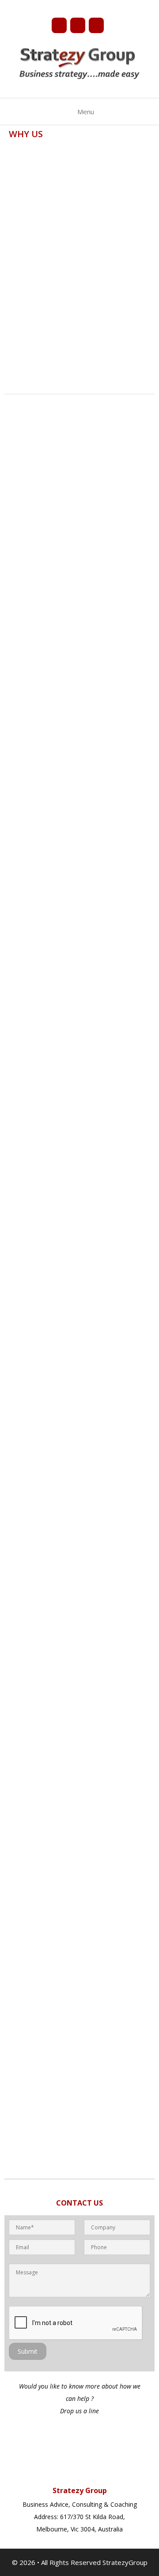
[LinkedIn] (78, 25)
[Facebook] (59, 25)
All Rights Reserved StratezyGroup (94, 2562)
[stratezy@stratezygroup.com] (96, 25)
